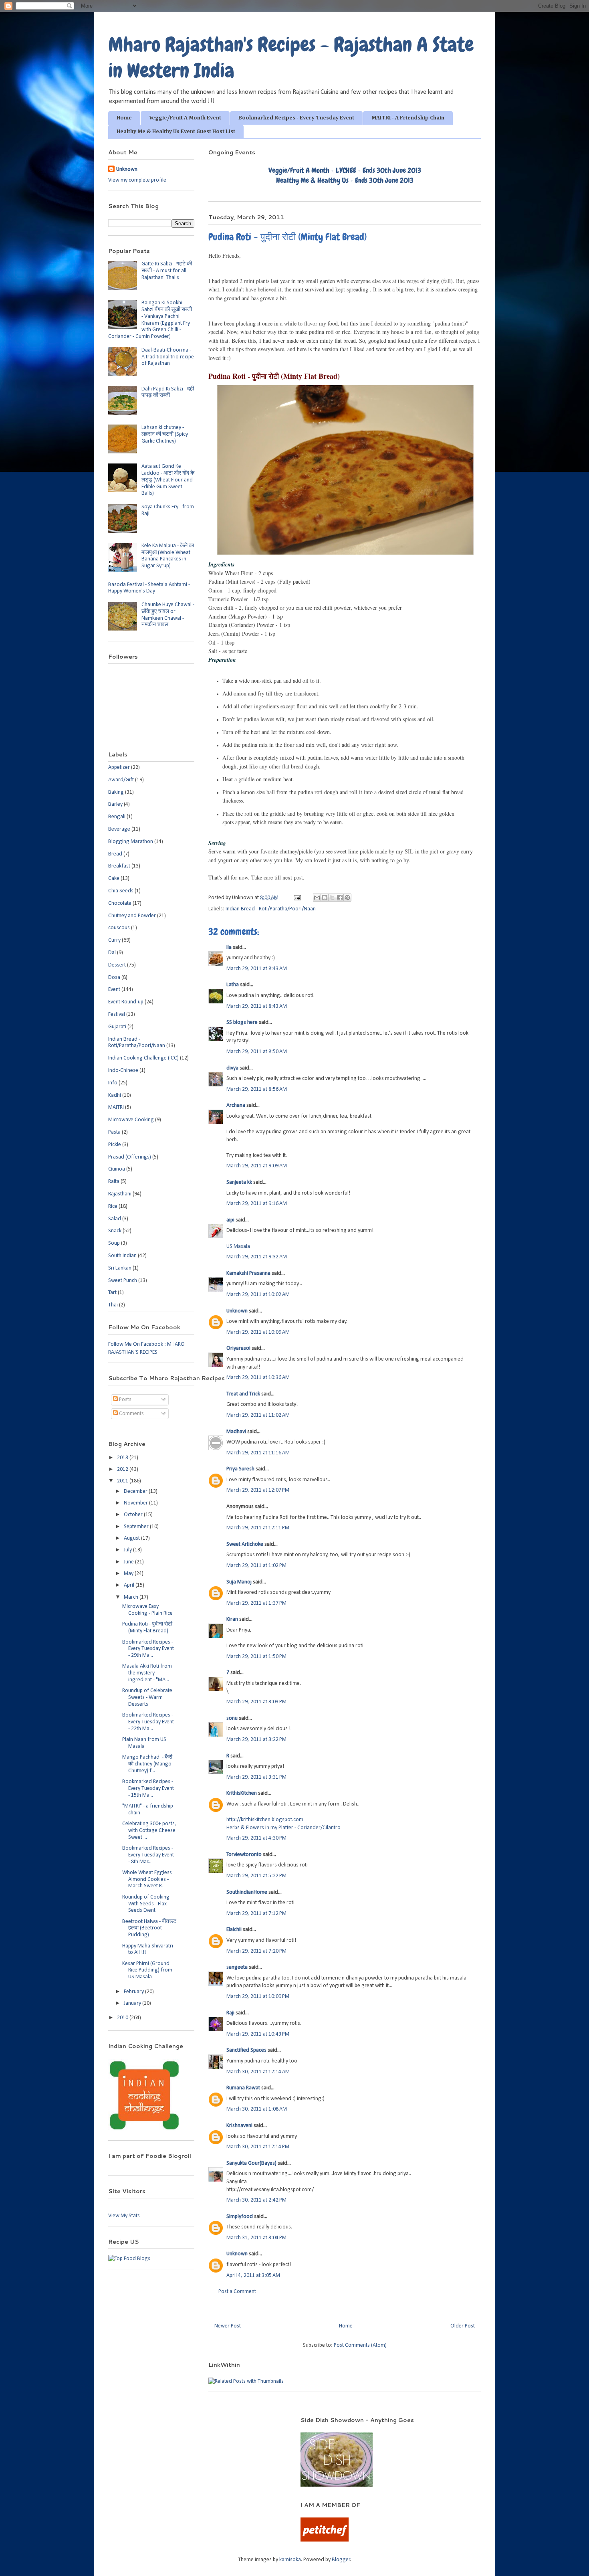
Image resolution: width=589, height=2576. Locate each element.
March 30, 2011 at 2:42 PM (256, 2200)
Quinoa (117, 1169)
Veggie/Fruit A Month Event (185, 118)
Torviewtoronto (244, 1855)
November (136, 1503)
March (132, 1597)
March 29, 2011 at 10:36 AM (258, 1378)
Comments (131, 1414)
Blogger (341, 2560)
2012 (123, 1469)
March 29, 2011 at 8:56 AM (257, 1089)
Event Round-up (126, 1002)
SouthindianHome (247, 1892)
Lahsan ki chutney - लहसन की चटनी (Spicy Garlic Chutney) (165, 434)
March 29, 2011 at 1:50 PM (256, 1657)
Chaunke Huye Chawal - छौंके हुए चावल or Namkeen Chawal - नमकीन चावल (168, 615)
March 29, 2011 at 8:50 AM (257, 1052)
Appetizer (119, 767)
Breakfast (119, 866)
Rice (113, 1206)
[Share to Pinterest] (347, 898)
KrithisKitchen (242, 1793)
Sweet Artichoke (245, 1544)
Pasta (114, 1132)
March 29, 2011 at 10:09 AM (258, 1332)
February (134, 1992)
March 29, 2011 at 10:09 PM (258, 1997)
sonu (232, 1718)
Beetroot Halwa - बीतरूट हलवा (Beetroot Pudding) (149, 1928)
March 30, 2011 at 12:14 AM (258, 2072)
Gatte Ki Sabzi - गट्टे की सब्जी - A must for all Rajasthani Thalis (167, 271)
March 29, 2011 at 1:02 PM (256, 1566)
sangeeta (237, 1967)
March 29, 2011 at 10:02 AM (258, 1295)
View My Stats (124, 2216)
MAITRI (116, 1107)
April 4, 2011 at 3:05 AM (253, 2276)
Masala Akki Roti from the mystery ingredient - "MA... (147, 1673)
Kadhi (115, 1095)
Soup (114, 1243)
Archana (236, 1105)
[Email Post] (297, 898)
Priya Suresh (240, 1469)
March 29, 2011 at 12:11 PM (258, 1528)
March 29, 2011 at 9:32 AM (257, 1257)
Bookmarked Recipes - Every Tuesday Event (296, 118)
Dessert (117, 965)
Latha (233, 985)
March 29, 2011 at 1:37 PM (256, 1603)
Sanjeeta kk (239, 1182)
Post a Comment (237, 2292)
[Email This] (317, 898)
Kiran (232, 1619)
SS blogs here (242, 1022)
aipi (230, 1220)
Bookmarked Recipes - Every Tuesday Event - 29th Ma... (148, 1649)
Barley (115, 804)
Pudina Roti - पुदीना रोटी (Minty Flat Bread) (147, 1628)
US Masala (238, 1247)
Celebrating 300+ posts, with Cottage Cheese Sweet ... (149, 1831)
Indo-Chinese (123, 1071)
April (130, 1585)
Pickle (115, 1145)
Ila (229, 947)
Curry (114, 940)
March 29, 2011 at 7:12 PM (256, 1914)
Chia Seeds (121, 891)
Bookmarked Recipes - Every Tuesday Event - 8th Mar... (148, 1855)
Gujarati (117, 1027)
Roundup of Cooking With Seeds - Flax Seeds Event (146, 1904)
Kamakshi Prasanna (248, 1273)
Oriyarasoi (238, 1348)
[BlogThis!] (325, 898)
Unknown (237, 1311)
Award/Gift (121, 780)
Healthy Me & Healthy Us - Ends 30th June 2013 (345, 180)
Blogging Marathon (131, 842)
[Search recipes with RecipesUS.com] (129, 2259)
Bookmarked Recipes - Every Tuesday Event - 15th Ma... (148, 1788)
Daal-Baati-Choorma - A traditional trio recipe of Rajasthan (168, 357)
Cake (114, 879)
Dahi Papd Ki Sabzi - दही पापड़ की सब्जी (168, 392)
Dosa (114, 978)
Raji (230, 2013)
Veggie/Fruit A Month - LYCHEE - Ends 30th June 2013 (345, 170)
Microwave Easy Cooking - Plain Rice (147, 1610)
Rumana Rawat (243, 2088)
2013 (123, 1458)
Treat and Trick (243, 1394)
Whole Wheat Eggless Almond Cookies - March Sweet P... (147, 1879)
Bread (115, 854)
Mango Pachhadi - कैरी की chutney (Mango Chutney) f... (147, 1764)
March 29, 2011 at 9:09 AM (257, 1166)
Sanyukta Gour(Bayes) (251, 2163)
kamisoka (290, 2560)
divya (232, 1068)
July (128, 1550)
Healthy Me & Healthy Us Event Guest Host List (176, 131)
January (133, 2003)
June (129, 1562)
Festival (117, 1014)
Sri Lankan (120, 1268)
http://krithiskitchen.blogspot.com (265, 1820)
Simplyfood (240, 2217)
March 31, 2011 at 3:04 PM (256, 2238)
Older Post (463, 2326)
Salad (115, 1219)
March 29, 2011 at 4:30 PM (256, 1838)
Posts (125, 1400)
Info (113, 1083)
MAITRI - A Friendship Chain (408, 118)
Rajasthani (120, 1194)
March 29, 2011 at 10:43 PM (258, 2034)
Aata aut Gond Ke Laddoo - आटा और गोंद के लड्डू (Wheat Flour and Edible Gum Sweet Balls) (168, 480)
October (134, 1515)
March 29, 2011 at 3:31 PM (256, 1777)
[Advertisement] (194, 2428)
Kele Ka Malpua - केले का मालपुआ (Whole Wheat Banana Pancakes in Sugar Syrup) (168, 556)
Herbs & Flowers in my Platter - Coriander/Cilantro (283, 1828)
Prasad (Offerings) (130, 1157)
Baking (116, 792)
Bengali (117, 817)
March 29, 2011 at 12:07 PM (258, 1490)
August (132, 1538)
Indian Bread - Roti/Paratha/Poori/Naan (271, 909)
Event (114, 990)
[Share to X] (332, 898)
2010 (123, 2018)
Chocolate (120, 903)
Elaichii (234, 1930)
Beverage (119, 829)
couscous (119, 928)
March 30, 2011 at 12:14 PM (258, 2147)
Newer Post (228, 2326)
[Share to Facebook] (340, 898)
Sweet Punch (123, 1281)
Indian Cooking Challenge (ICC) (143, 1058)
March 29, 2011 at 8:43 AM (257, 969)
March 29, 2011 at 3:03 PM (256, 1702)
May (129, 1574)
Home (124, 118)
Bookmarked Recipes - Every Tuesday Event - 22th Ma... (148, 1722)
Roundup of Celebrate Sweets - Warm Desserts (147, 1697)
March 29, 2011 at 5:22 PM (256, 1876)
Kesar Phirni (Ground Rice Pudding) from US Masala (147, 1970)
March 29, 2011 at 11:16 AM (258, 1453)
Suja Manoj (239, 1582)
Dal (112, 953)
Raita (114, 1182)
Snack (115, 1231)
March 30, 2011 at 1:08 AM (257, 2109)
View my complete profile (137, 180)
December (136, 1491)
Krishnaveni (239, 2126)
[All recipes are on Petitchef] (325, 2540)
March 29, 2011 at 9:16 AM (257, 1204)
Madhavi (236, 1432)
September (137, 1527)
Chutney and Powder (132, 916)
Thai (113, 1305)
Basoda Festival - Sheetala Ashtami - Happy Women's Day (149, 588)
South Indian (122, 1256)
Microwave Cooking (131, 1120)
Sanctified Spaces (246, 2050)
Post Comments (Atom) (360, 2345)
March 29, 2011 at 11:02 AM (258, 1415)
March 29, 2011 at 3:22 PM (256, 1740)
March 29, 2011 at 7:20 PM (256, 1951)
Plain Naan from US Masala (144, 1743)
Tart (112, 1293)
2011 (123, 1481)
